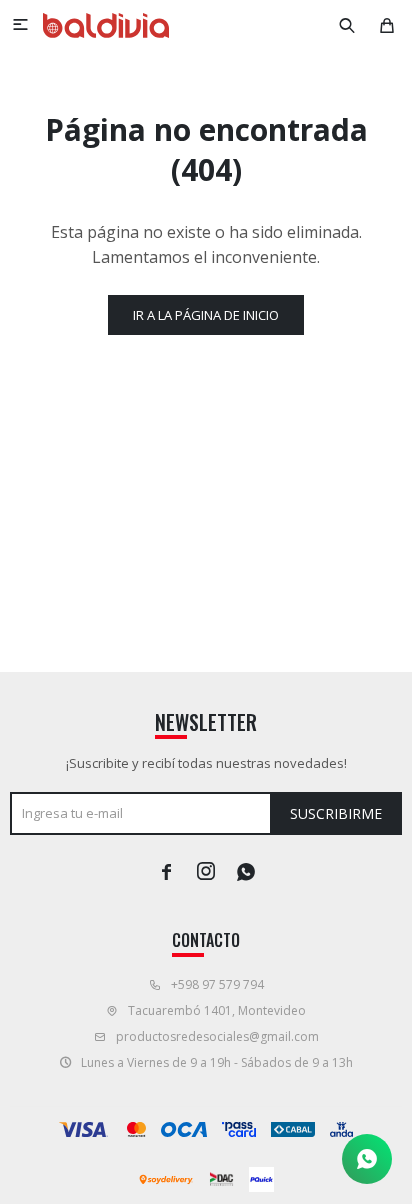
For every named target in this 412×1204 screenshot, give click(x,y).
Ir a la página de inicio (206, 315)
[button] (347, 25)
